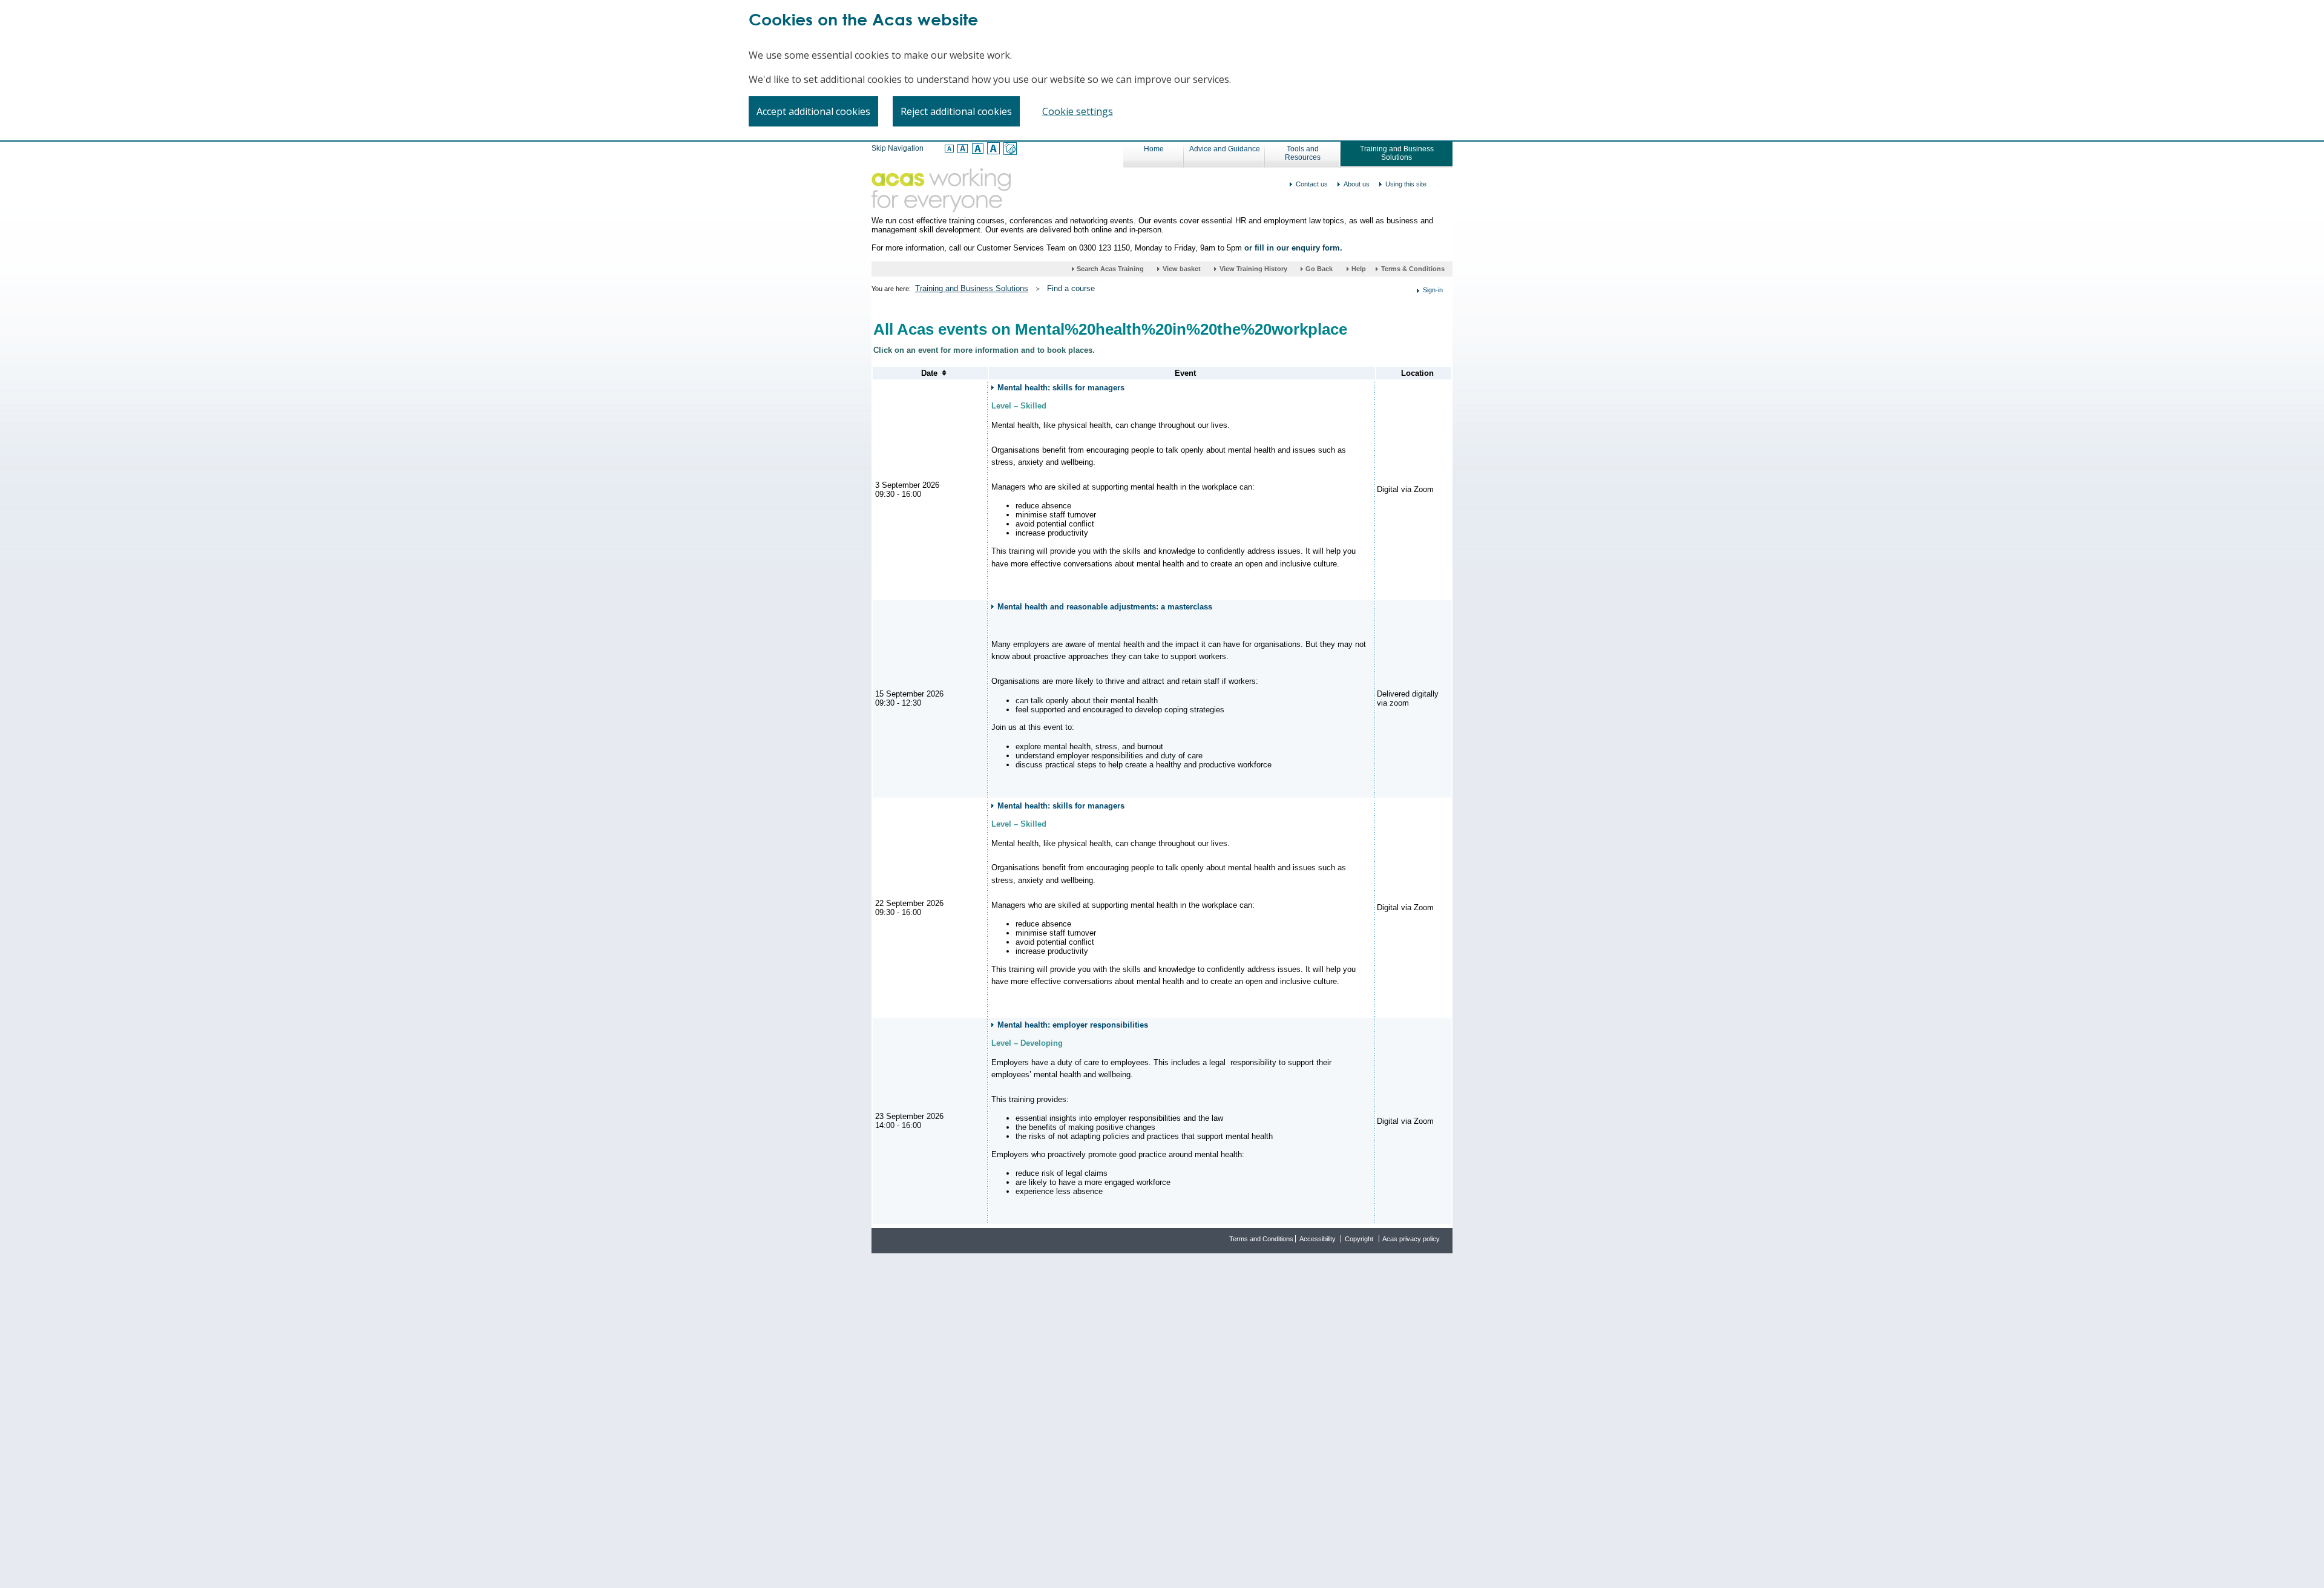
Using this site (1406, 184)
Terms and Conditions (1261, 1239)
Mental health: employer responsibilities (1073, 1025)
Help (1360, 269)
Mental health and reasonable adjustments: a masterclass (1105, 607)
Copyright (1359, 1239)
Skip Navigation (898, 148)
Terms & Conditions (1413, 269)
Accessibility (1318, 1239)
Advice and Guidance (1225, 149)
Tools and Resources (1303, 153)
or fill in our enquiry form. (1293, 248)
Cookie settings (1078, 111)
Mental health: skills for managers (1061, 388)
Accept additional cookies (813, 111)
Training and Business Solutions (1397, 153)
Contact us (1312, 184)
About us (1357, 184)
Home (1154, 149)
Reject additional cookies (956, 111)
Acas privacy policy (1411, 1239)
